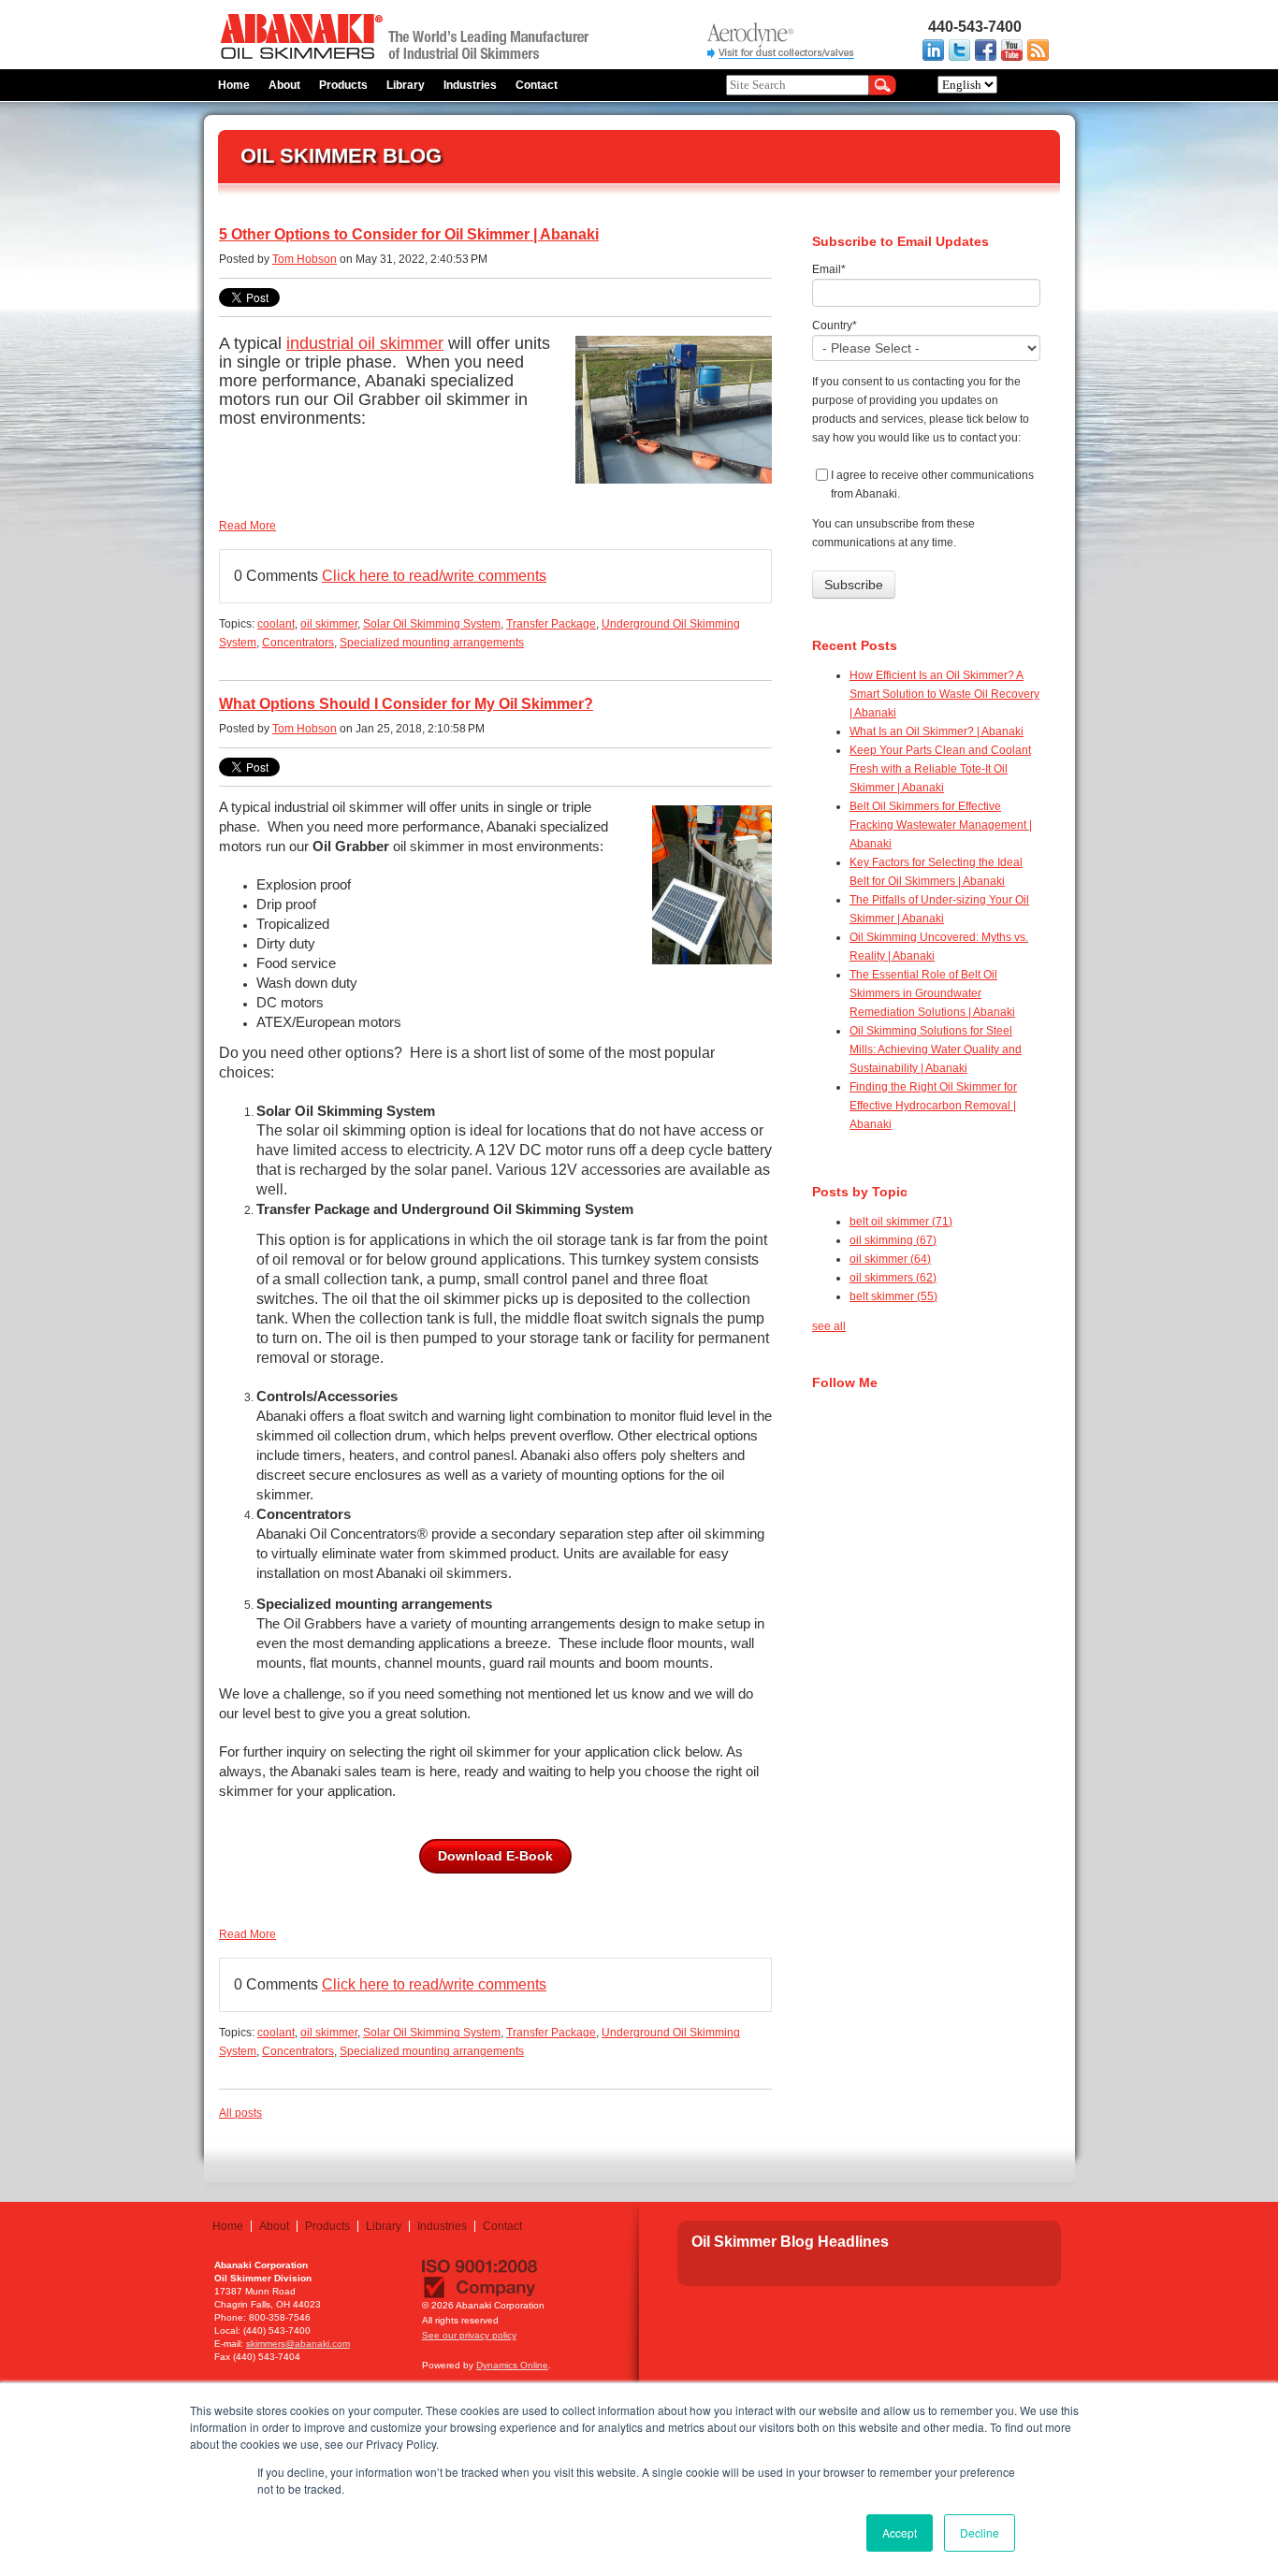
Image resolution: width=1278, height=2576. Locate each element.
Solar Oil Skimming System (432, 624)
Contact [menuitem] (537, 85)
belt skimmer (893, 1296)
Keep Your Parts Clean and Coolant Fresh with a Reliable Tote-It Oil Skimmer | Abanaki (940, 769)
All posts (240, 2113)
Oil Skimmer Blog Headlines (790, 2242)
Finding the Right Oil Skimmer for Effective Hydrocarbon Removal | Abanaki (933, 1106)
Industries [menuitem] (470, 85)
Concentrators (298, 643)
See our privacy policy (469, 2335)
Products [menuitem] (343, 85)
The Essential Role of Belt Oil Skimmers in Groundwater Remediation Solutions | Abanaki (932, 993)
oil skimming (893, 1240)
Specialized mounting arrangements (432, 643)
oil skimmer (329, 624)
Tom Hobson (305, 259)
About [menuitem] (284, 85)
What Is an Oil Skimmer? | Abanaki (937, 731)
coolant (276, 624)
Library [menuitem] (406, 85)
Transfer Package (551, 624)
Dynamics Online (512, 2365)
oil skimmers (893, 1278)
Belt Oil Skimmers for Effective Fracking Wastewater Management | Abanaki (941, 825)
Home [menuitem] (234, 85)
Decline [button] (980, 2533)
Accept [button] (900, 2533)
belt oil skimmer (901, 1222)
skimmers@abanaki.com (298, 2344)
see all (829, 1326)
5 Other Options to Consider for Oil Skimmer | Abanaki (409, 234)
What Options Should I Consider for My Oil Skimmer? (406, 704)
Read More (247, 526)
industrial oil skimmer (365, 343)
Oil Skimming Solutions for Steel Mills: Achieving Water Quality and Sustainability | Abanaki (936, 1049)
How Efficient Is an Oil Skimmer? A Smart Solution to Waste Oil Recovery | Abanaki (944, 694)
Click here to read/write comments (434, 576)
